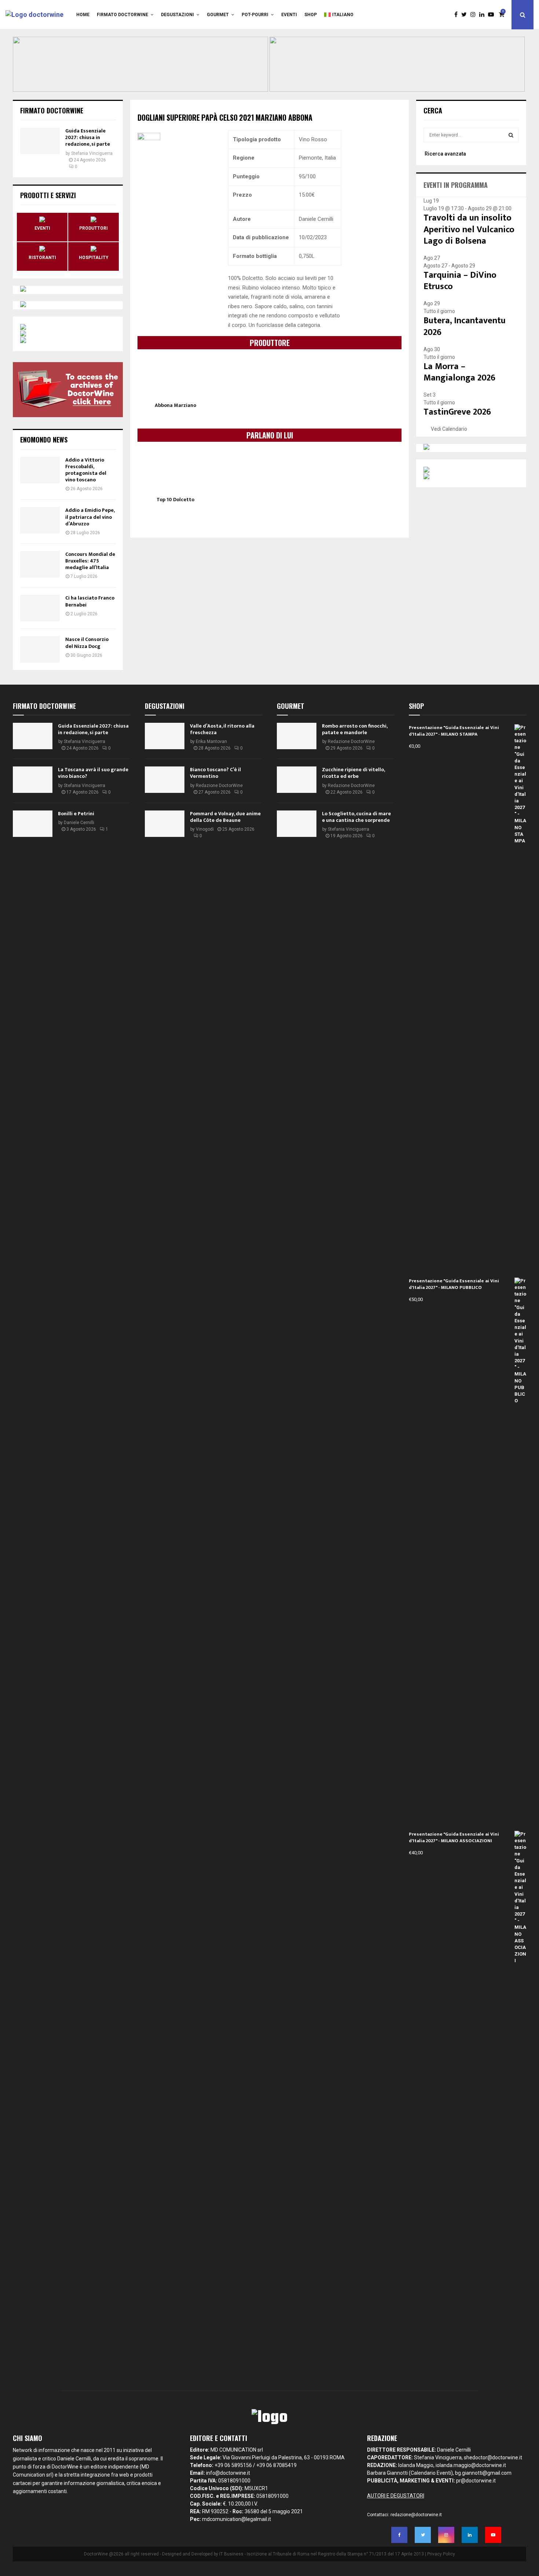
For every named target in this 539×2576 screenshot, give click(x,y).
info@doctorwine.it (228, 2473)
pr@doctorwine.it (476, 2481)
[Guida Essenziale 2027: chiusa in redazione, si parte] (40, 141)
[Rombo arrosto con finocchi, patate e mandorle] (297, 736)
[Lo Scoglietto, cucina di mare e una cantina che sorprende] (297, 824)
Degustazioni (177, 15)
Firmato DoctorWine (122, 15)
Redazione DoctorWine (219, 786)
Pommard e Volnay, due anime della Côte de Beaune (225, 817)
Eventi (289, 15)
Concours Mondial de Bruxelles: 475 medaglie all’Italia (90, 561)
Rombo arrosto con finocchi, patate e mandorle (355, 729)
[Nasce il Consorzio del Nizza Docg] (40, 649)
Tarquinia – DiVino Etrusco (460, 281)
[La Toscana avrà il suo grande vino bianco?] (33, 780)
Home (83, 15)
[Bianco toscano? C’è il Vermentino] (165, 780)
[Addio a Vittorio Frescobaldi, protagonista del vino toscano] (40, 470)
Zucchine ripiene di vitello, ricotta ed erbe (353, 773)
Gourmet (218, 15)
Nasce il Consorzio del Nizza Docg (87, 643)
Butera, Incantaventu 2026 (465, 326)
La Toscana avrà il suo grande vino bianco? (93, 773)
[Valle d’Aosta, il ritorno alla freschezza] (165, 736)
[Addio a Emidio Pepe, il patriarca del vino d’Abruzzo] (40, 520)
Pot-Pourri (255, 15)
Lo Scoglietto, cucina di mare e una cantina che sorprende (356, 817)
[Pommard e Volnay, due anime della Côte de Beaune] (165, 824)
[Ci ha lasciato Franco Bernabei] (40, 608)
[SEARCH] (511, 135)
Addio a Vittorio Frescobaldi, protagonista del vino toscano (86, 470)
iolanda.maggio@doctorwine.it (471, 2465)
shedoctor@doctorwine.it (493, 2457)
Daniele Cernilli (79, 823)
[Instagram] (475, 15)
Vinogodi (205, 829)
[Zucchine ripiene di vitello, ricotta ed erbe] (297, 780)
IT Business (231, 2554)
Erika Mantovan (211, 742)
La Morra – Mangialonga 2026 (459, 372)
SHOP (311, 15)
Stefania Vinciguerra (92, 153)
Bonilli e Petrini (76, 814)
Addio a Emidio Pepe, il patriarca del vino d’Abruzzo (90, 517)
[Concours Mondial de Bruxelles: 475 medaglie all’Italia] (40, 564)
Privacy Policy (441, 2554)
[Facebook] (458, 15)
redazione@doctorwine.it (416, 2515)
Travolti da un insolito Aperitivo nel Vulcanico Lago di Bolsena (469, 229)
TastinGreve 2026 (457, 412)
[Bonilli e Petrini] (33, 824)
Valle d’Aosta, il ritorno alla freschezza (222, 729)
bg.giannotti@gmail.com (483, 2473)
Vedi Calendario (449, 429)
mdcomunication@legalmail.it (236, 2519)
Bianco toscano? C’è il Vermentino (215, 773)
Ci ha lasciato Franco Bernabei (90, 601)
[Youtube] (493, 15)
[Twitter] (466, 15)
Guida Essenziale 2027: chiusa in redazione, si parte (88, 137)
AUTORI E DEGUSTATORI (396, 2496)
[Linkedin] (484, 15)
